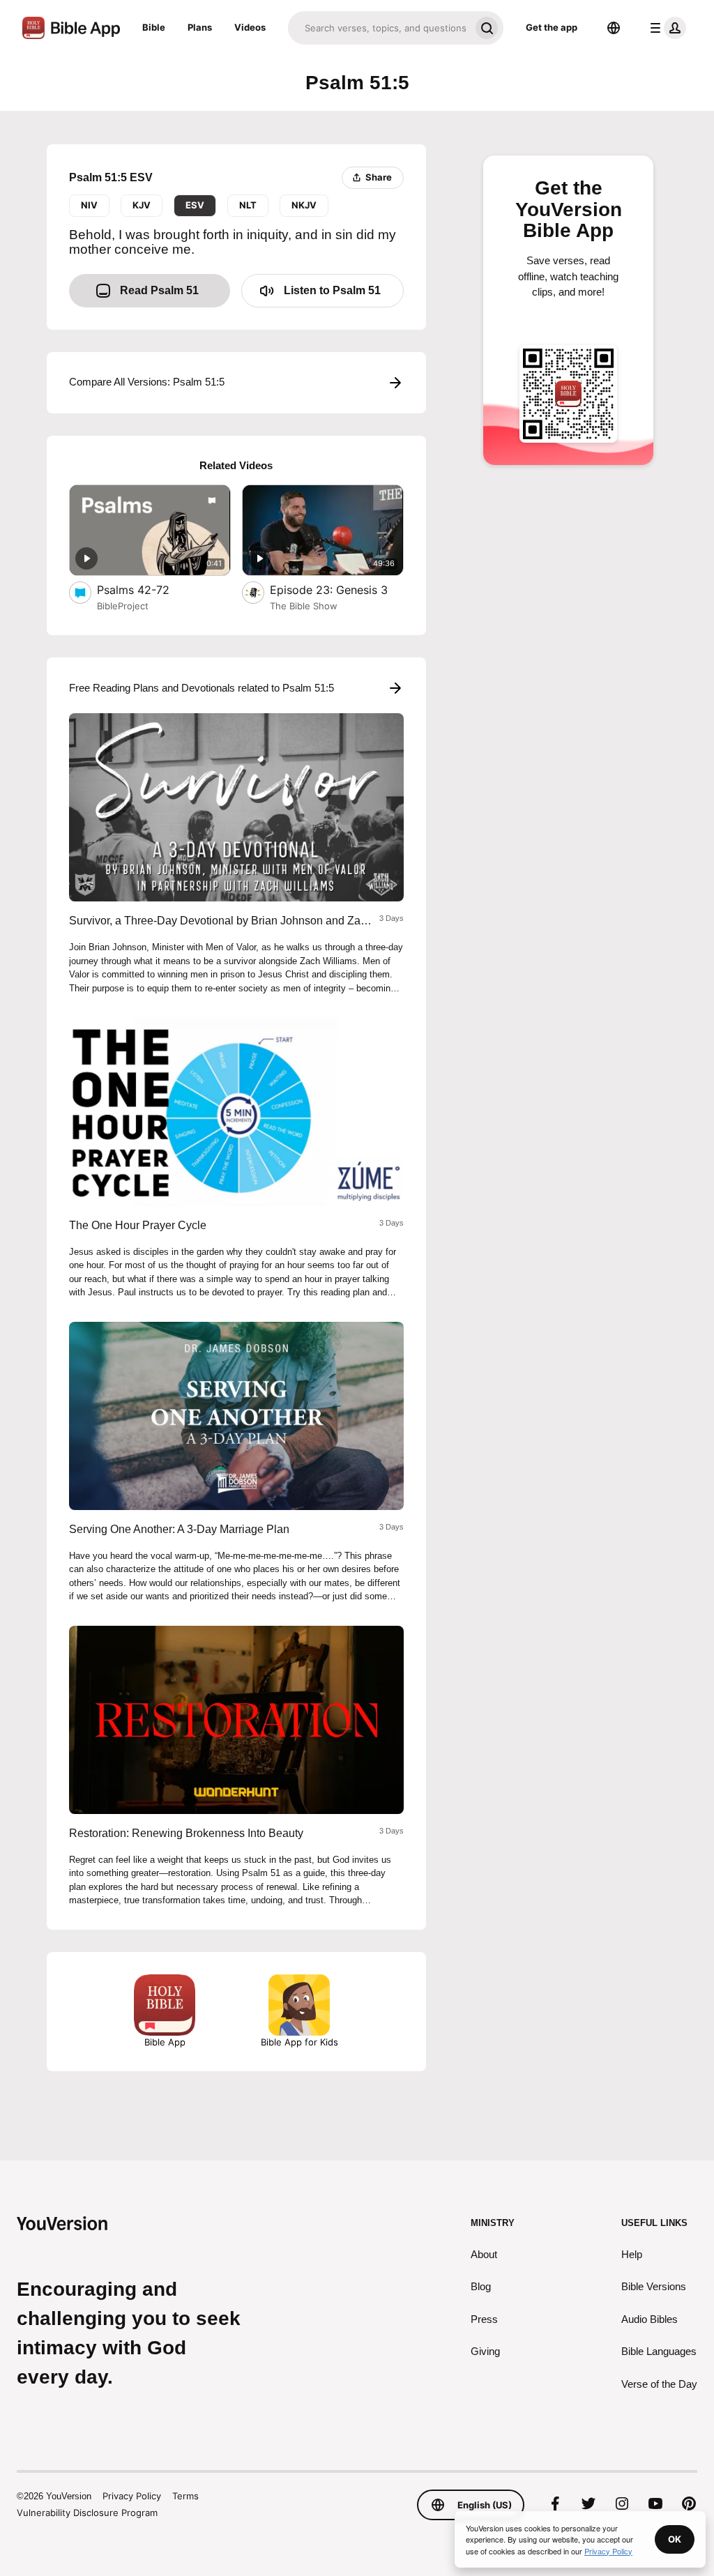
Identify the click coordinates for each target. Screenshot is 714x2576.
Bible (154, 27)
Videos (250, 27)
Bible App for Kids (299, 2042)
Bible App (165, 2042)
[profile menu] (665, 28)
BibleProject (123, 606)
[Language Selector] (614, 28)
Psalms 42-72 (147, 589)
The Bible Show (304, 606)
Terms (185, 2496)
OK (675, 2539)
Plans (200, 27)
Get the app (552, 27)
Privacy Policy (132, 2496)
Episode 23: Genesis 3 (337, 589)
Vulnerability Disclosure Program (87, 2513)
